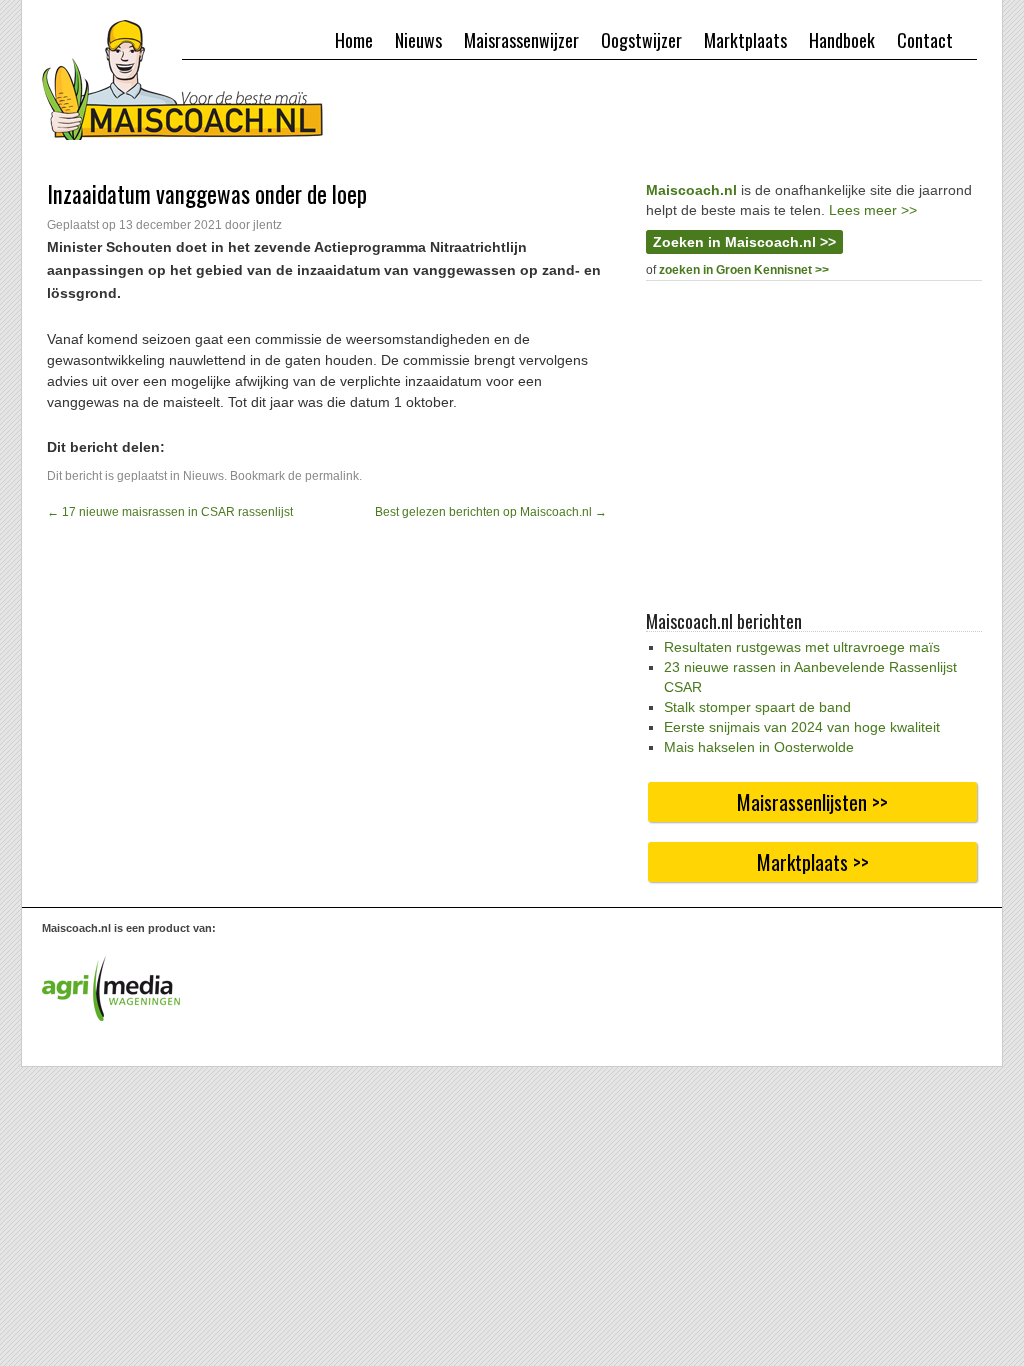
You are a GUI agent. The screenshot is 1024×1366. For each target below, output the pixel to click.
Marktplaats (745, 40)
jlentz (267, 225)
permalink (332, 476)
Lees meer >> (873, 210)
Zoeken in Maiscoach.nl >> (744, 242)
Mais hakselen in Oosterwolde (759, 747)
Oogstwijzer (641, 40)
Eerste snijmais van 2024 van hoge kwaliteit (802, 727)
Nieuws (418, 40)
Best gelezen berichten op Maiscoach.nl (491, 512)
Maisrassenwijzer (521, 40)
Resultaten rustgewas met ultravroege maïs (802, 647)
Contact (925, 40)
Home (354, 40)
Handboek (842, 40)
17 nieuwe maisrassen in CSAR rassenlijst (170, 512)
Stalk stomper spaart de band (757, 707)
